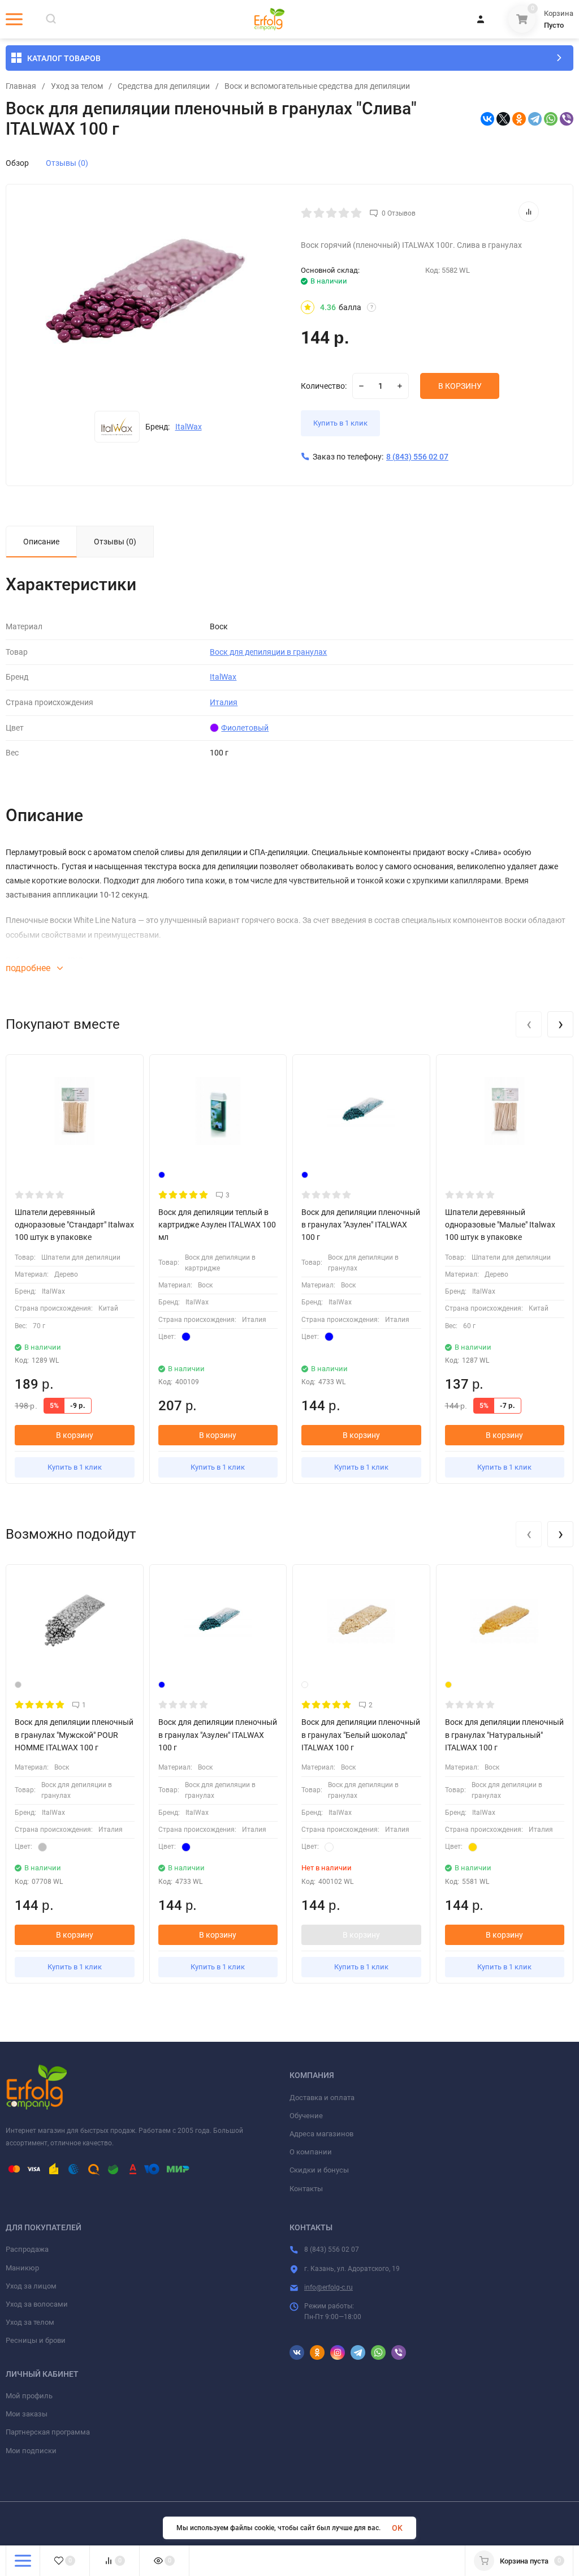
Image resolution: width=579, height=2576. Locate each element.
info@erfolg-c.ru (329, 2287)
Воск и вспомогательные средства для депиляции (317, 86)
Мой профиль (29, 2396)
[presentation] (529, 1024)
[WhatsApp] (551, 119)
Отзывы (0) (67, 163)
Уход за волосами (37, 2304)
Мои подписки (31, 2451)
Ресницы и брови (36, 2340)
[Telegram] (535, 119)
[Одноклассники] (519, 119)
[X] (503, 119)
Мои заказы (27, 2414)
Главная (21, 86)
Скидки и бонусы (319, 2170)
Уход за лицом (31, 2286)
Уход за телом (77, 86)
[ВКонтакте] (487, 119)
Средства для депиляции (164, 86)
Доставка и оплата (322, 2098)
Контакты (306, 2189)
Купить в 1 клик (340, 423)
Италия (224, 702)
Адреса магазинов (321, 2134)
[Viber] (567, 119)
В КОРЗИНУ (460, 386)
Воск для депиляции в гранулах (268, 652)
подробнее (29, 968)
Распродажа (27, 2249)
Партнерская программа (48, 2432)
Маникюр (22, 2268)
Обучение (306, 2116)
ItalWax (189, 427)
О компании (311, 2152)
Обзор (17, 163)
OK (397, 2528)
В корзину (75, 1435)
